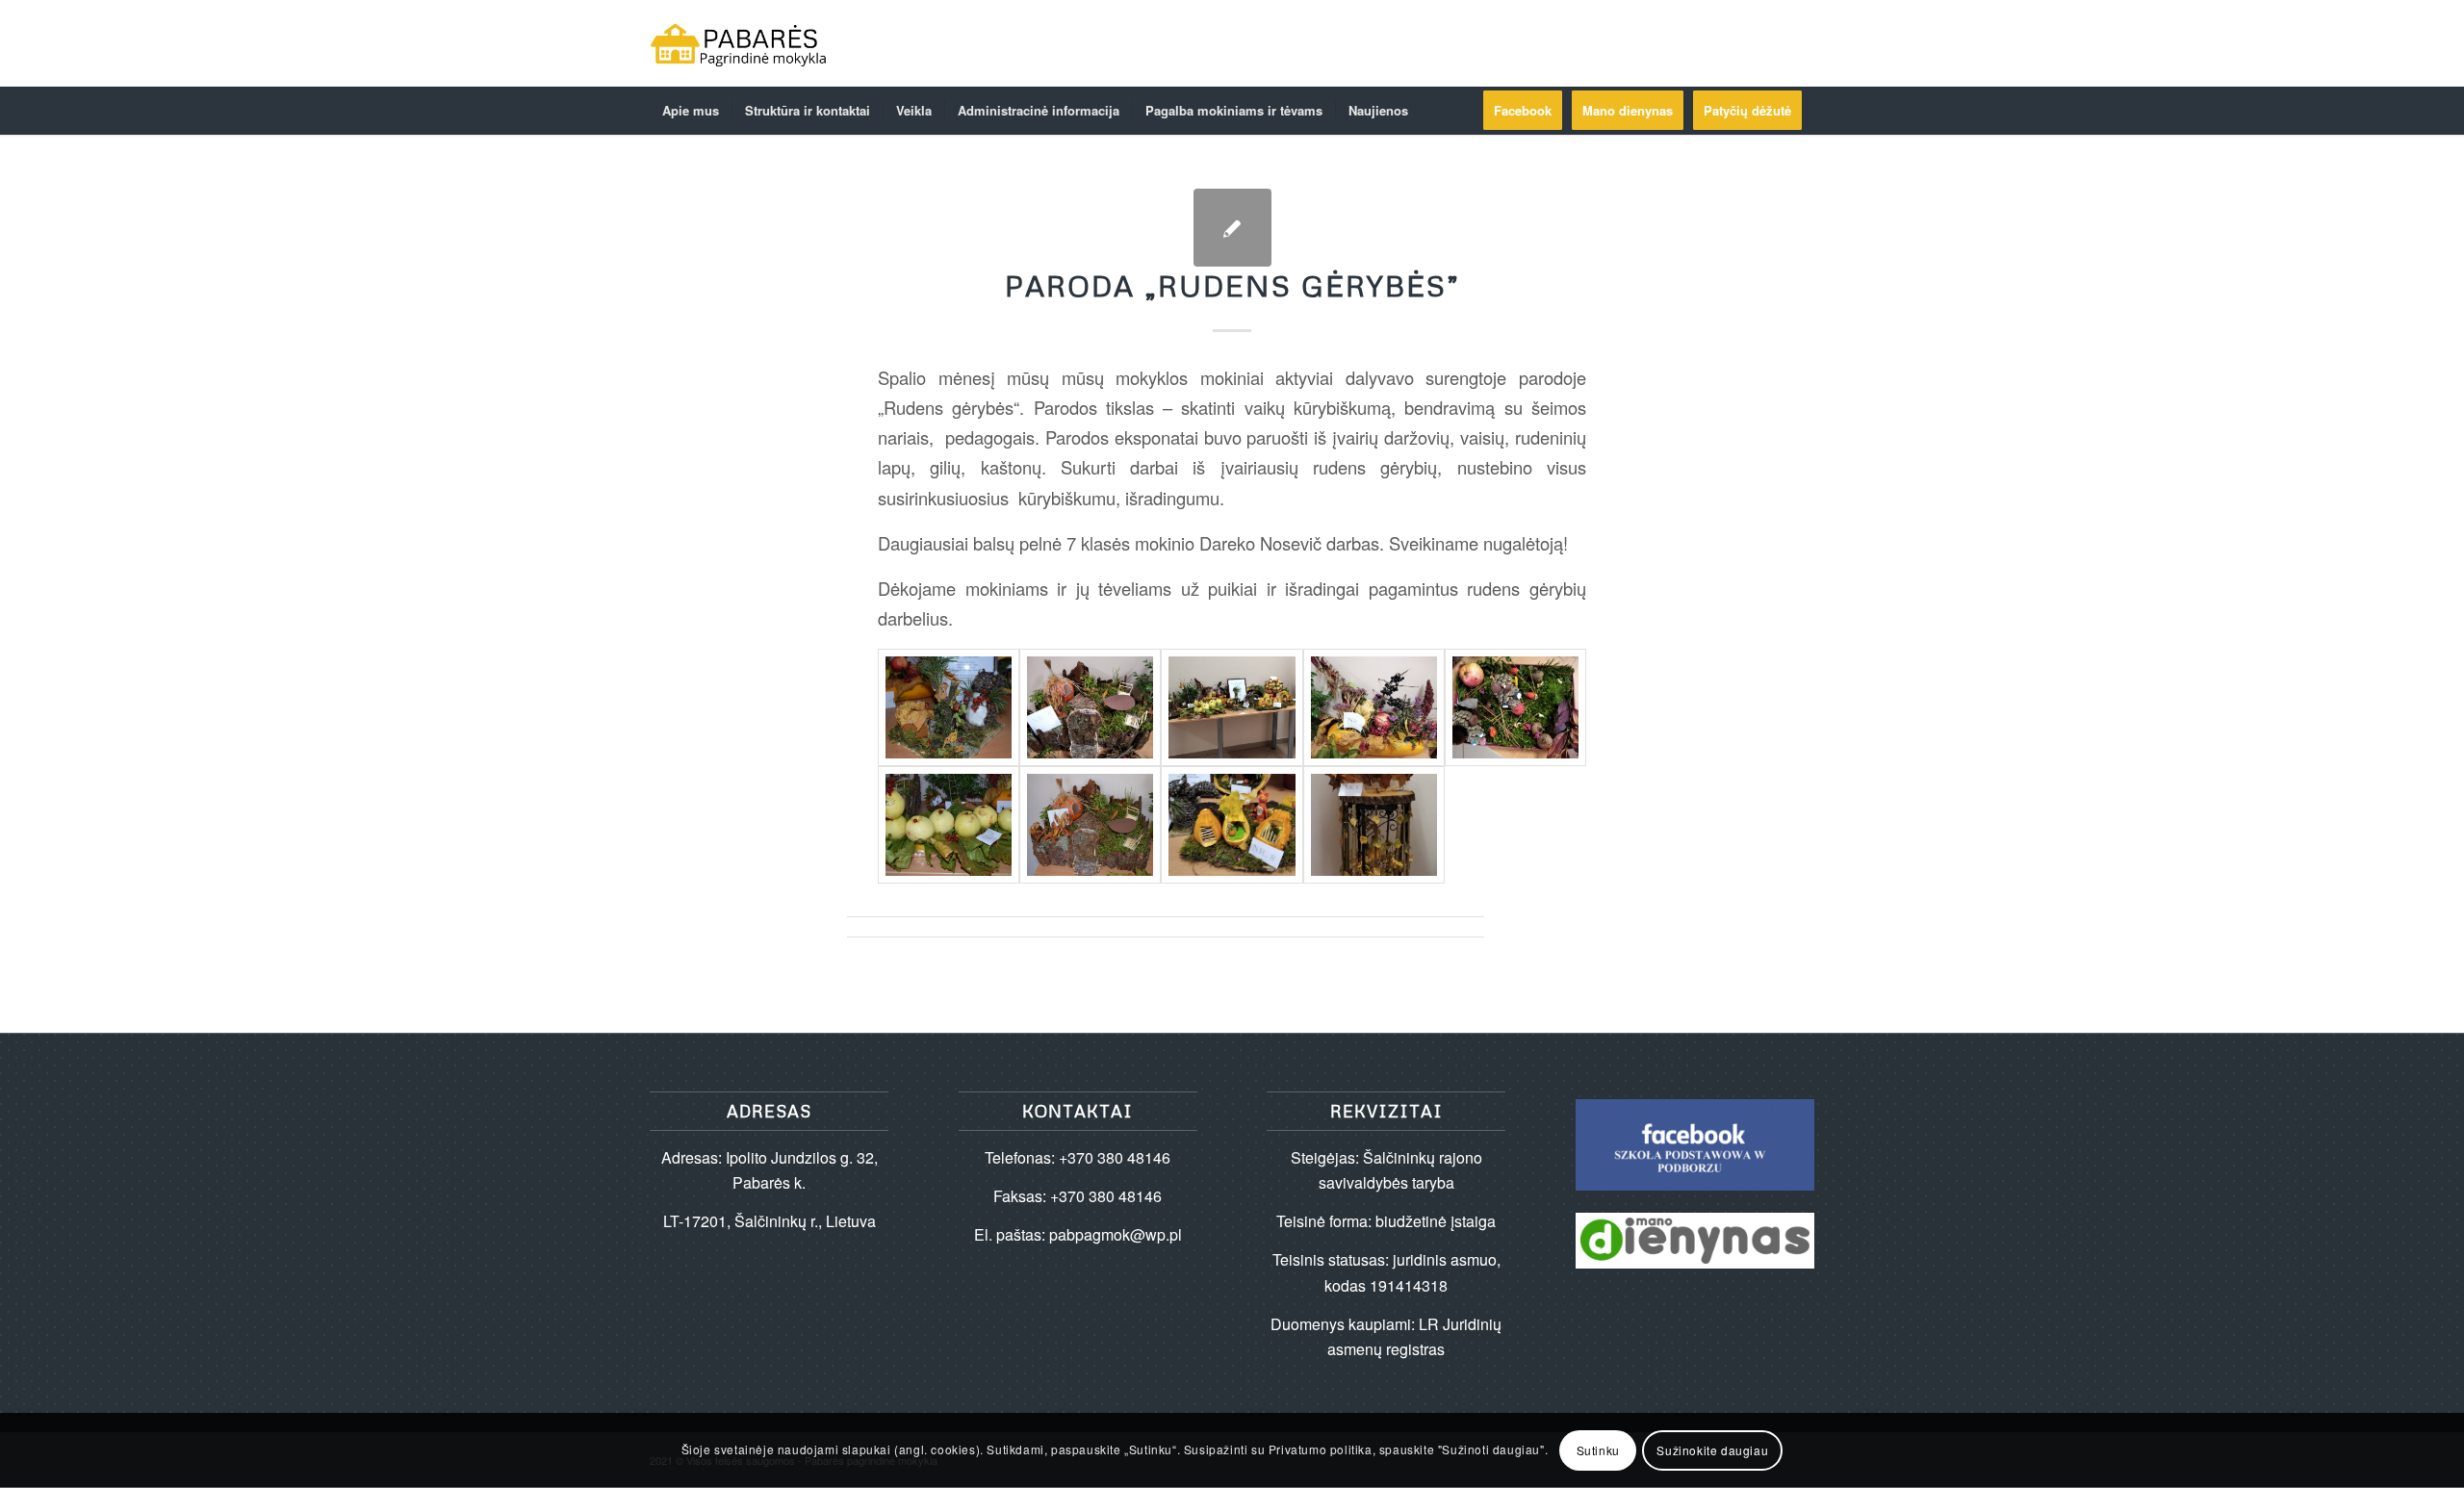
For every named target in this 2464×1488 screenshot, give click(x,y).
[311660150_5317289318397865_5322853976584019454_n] (1374, 707)
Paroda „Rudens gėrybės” (1232, 285)
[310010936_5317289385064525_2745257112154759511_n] (949, 707)
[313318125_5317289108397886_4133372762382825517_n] (1090, 825)
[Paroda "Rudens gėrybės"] (1232, 228)
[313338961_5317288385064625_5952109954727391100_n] (1374, 825)
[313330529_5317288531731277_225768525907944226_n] (1232, 825)
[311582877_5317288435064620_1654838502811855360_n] (1232, 707)
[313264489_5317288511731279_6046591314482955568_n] (1515, 707)
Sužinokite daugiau (1712, 1450)
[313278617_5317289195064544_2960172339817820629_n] (949, 825)
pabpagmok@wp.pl (1116, 1234)
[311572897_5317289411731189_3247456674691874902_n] (1090, 707)
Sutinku (1598, 1450)
